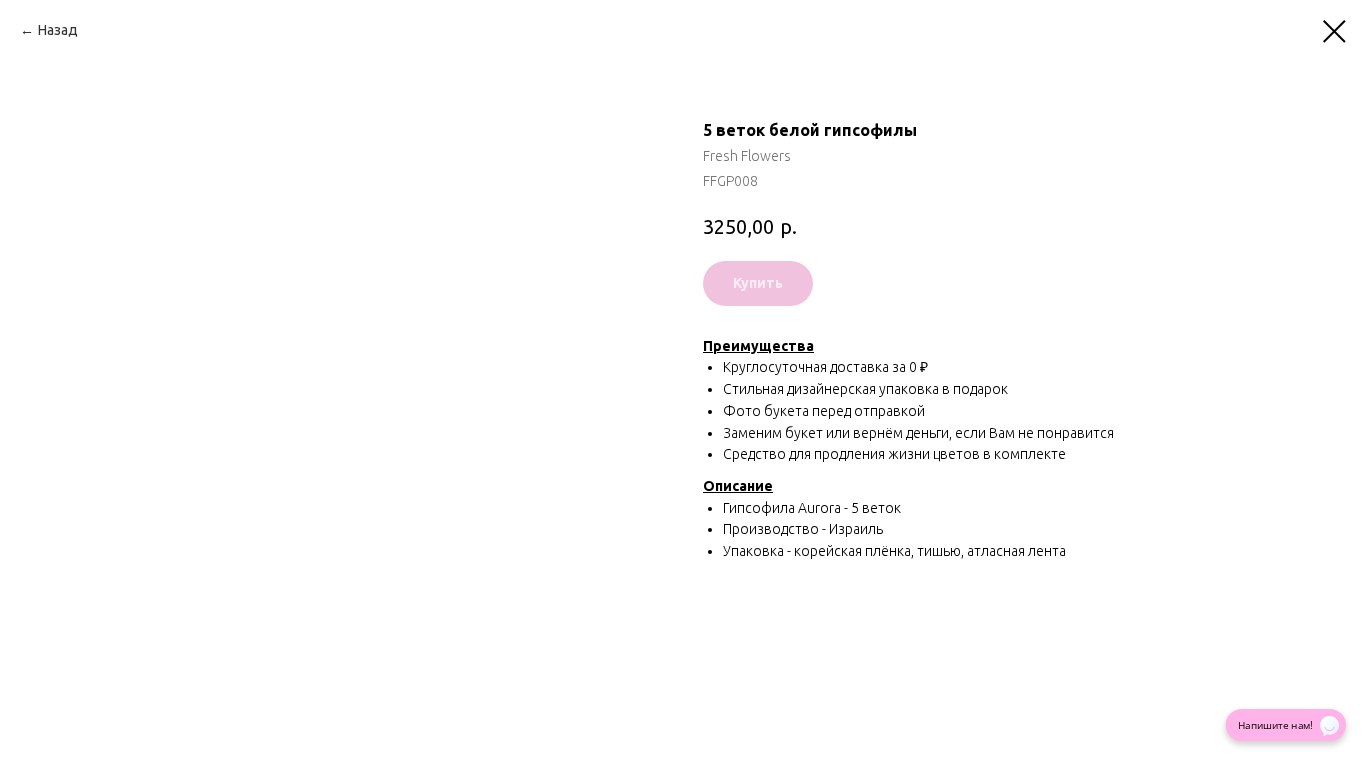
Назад (58, 30)
